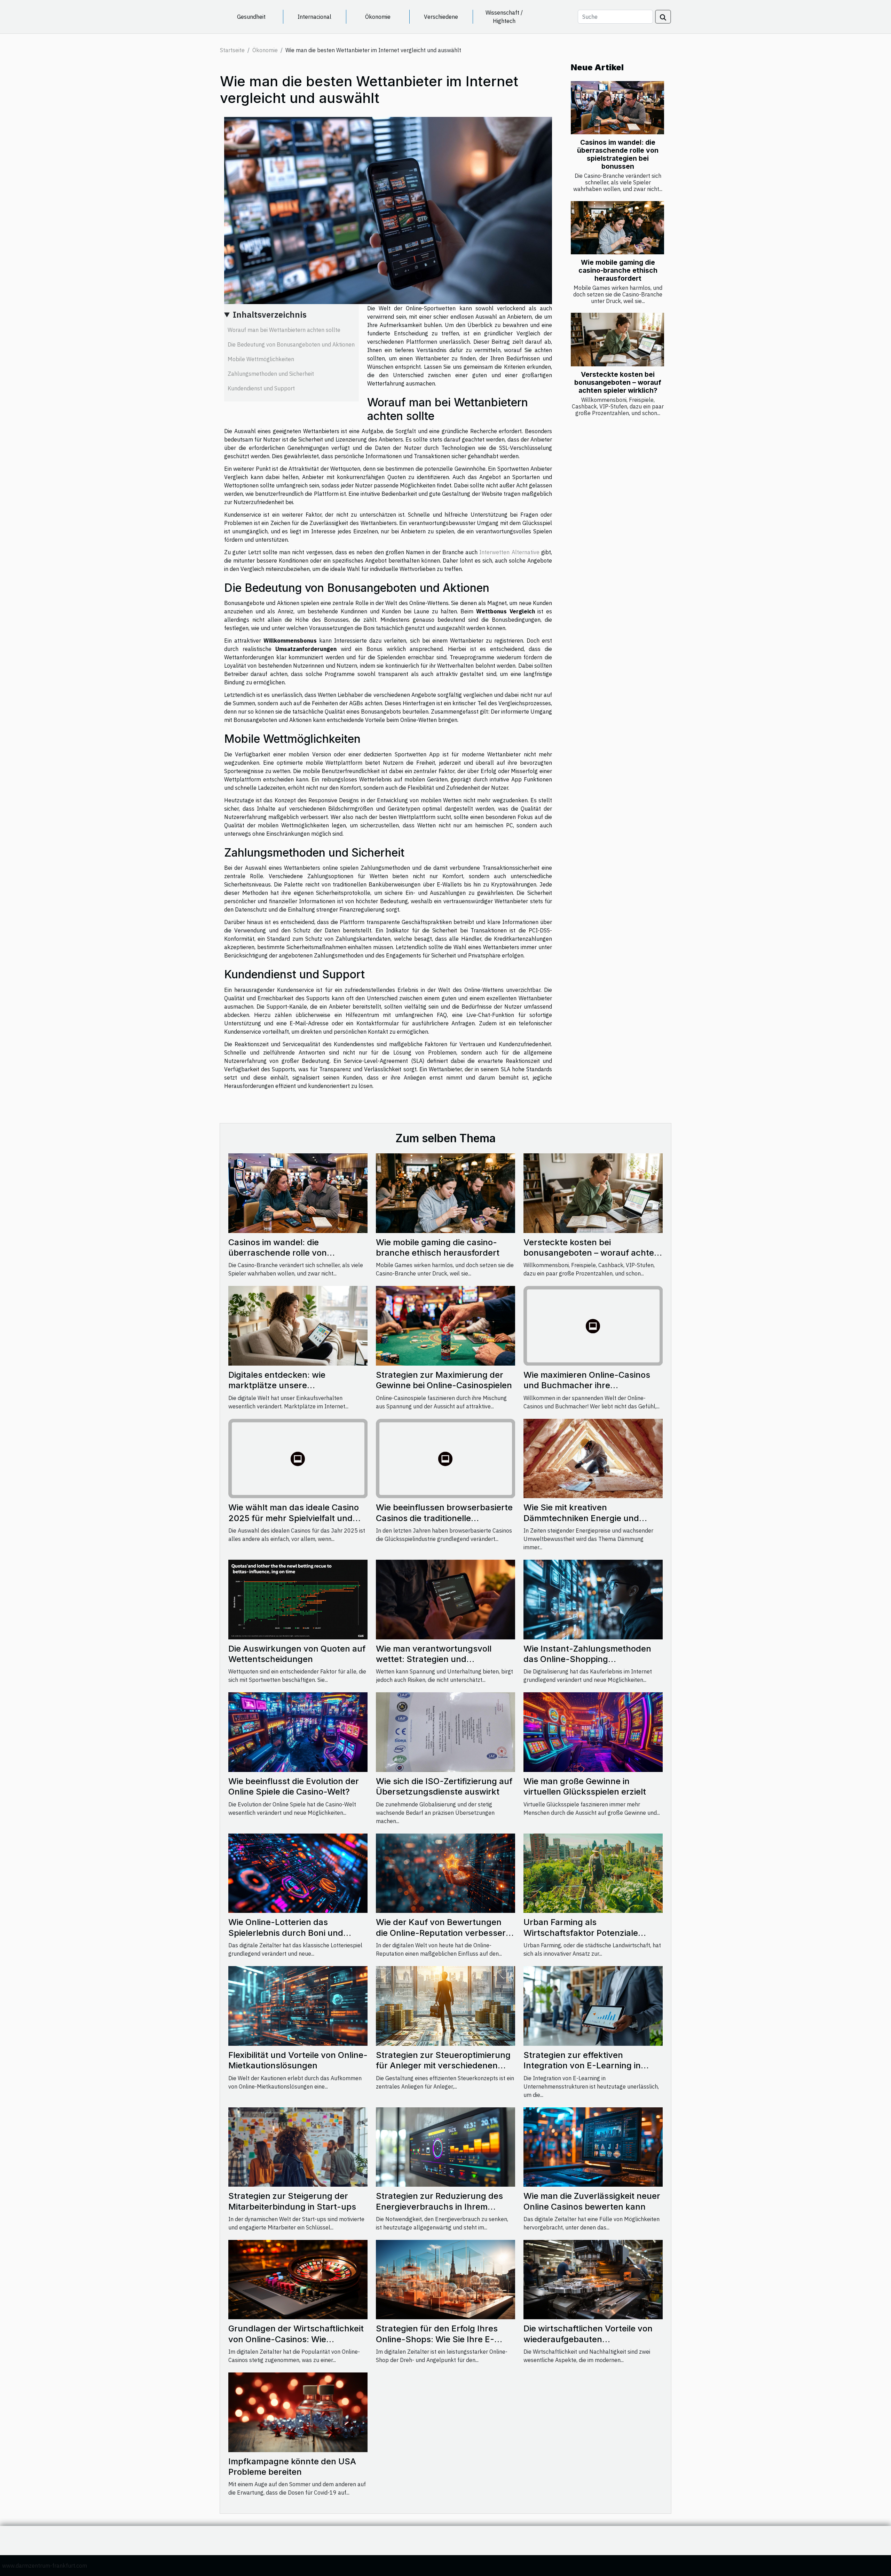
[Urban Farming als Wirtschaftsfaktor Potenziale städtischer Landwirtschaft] (593, 1873)
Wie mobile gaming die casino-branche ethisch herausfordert (618, 270)
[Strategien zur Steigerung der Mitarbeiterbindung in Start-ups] (298, 2146)
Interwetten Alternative (509, 552)
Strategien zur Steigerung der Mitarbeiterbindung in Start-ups (292, 2201)
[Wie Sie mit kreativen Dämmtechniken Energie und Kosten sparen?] (593, 1458)
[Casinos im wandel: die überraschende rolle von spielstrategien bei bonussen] (617, 108)
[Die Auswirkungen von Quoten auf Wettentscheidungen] (298, 1599)
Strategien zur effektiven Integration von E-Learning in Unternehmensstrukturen (582, 2066)
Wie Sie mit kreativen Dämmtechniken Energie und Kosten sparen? (581, 1518)
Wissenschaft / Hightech (504, 17)
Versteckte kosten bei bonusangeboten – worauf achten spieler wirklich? (618, 382)
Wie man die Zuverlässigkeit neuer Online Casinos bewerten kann (592, 2201)
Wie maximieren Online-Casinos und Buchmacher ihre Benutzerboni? (587, 1385)
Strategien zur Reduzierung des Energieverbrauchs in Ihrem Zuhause (439, 2207)
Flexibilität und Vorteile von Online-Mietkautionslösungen (298, 2060)
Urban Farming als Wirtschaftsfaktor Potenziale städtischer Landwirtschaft (581, 1933)
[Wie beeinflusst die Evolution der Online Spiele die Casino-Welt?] (298, 1732)
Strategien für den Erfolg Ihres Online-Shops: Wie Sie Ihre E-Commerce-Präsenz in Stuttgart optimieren (440, 2344)
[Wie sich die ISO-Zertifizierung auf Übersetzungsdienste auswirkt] (445, 1732)
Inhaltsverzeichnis (270, 315)
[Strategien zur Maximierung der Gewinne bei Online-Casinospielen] (445, 1325)
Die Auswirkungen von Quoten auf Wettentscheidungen (297, 1654)
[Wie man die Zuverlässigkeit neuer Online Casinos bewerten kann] (593, 2146)
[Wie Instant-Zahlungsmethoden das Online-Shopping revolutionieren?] (593, 1599)
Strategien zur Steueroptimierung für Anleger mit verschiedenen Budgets (443, 2066)
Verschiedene (441, 17)
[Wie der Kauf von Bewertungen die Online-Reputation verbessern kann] (445, 1873)
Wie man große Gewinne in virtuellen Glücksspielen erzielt (585, 1786)
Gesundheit (251, 17)
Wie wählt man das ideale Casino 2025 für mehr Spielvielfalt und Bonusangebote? (294, 1518)
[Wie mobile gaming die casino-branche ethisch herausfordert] (617, 228)
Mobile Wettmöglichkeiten (261, 359)
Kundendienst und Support (261, 388)
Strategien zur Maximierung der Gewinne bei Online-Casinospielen (444, 1380)
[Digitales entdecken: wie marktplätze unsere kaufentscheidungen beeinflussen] (298, 1325)
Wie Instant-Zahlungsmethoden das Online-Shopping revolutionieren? (587, 1659)
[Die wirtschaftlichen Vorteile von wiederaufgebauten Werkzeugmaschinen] (593, 2279)
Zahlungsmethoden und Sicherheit (271, 374)
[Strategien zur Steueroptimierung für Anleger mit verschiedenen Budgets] (445, 2005)
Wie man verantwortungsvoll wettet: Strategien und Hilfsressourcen (434, 1659)
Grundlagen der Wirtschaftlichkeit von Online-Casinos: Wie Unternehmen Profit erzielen (296, 2339)
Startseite (232, 50)
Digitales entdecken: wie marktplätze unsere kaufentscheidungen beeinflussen (297, 1385)
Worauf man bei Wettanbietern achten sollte (284, 330)
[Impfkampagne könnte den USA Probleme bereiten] (298, 2412)
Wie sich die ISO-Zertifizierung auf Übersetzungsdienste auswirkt (444, 1786)
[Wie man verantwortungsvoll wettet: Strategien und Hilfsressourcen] (445, 1599)
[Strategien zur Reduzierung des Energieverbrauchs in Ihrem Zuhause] (445, 2146)
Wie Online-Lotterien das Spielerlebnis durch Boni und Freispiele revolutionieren (286, 1933)
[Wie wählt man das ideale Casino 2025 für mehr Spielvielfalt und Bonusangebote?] (298, 1458)
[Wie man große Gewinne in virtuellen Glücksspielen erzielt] (593, 1732)
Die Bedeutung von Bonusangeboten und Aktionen (291, 344)
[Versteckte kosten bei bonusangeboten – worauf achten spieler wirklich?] (617, 339)
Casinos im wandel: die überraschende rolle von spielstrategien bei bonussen (618, 154)
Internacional (314, 17)
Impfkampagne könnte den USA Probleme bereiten (292, 2467)
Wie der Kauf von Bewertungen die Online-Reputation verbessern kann (443, 1933)
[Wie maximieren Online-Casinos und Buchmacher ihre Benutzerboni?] (593, 1325)
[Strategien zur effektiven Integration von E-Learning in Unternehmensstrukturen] (593, 2005)
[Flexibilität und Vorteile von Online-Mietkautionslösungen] (298, 2005)
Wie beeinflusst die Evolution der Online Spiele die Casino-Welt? (294, 1786)
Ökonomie (378, 17)
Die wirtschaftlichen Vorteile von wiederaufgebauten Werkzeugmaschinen (588, 2339)
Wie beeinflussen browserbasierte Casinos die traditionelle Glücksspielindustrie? (444, 1518)
